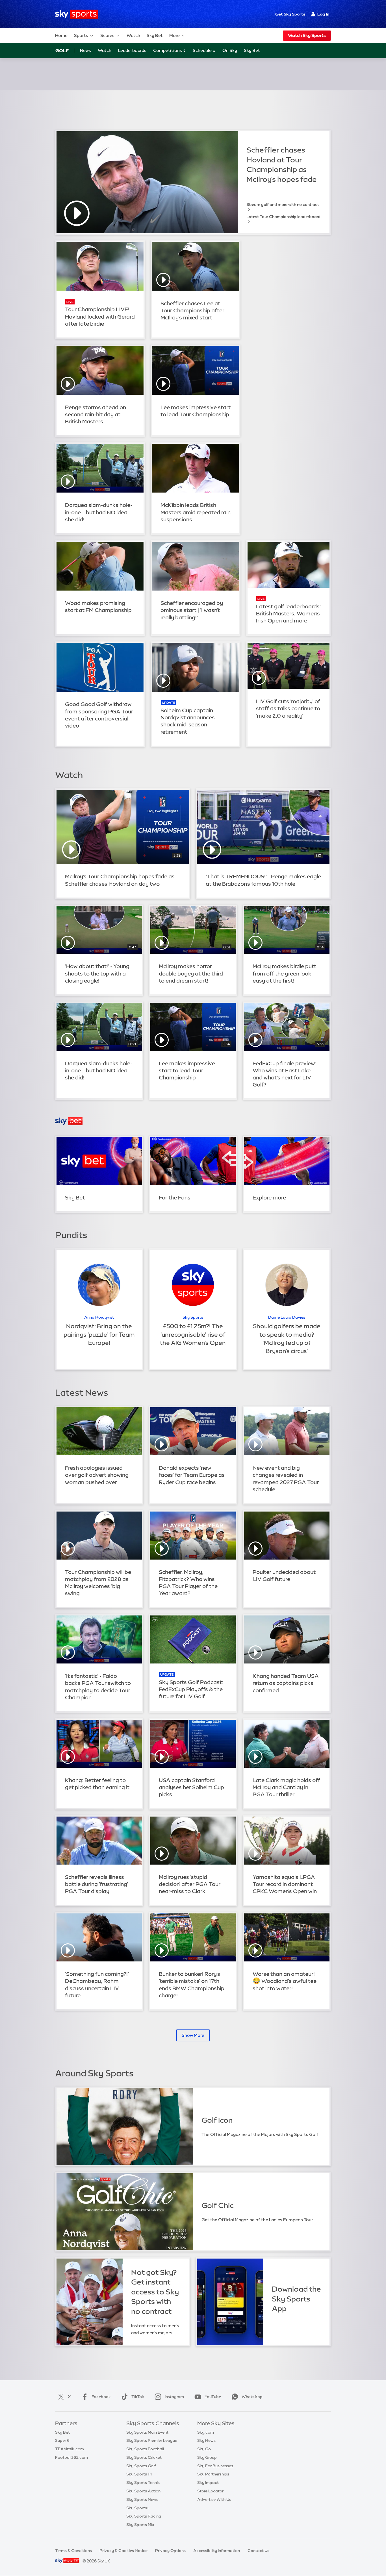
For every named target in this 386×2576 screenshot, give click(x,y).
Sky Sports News (142, 2499)
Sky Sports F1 (139, 2474)
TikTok (138, 2397)
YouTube (213, 2397)
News (85, 50)
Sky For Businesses (215, 2466)
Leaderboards (132, 50)
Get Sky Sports (290, 14)
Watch (133, 35)
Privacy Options (170, 2551)
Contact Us (258, 2551)
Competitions (168, 50)
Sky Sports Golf (141, 2466)
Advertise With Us (214, 2499)
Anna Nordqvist (99, 1317)
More (174, 35)
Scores (107, 35)
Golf (62, 51)
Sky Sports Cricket (144, 2457)
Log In (323, 14)
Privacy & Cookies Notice (123, 2551)
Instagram (174, 2397)
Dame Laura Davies (287, 1317)
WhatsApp (252, 2397)
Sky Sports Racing (144, 2516)
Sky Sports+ (138, 2508)
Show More (193, 2035)
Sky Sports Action (143, 2491)
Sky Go (204, 2449)
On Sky (230, 50)
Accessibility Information (217, 2551)
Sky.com (206, 2432)
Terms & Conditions (73, 2551)
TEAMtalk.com (70, 2449)
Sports (81, 35)
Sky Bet (155, 35)
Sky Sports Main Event (147, 2432)
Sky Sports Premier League (152, 2440)
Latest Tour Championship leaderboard (283, 217)
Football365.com (71, 2457)
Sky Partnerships (213, 2474)
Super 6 (62, 2440)
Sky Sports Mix (140, 2525)
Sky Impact (208, 2483)
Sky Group (207, 2457)
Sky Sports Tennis (143, 2483)
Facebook (101, 2397)
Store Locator (210, 2491)
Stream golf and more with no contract (283, 204)
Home (61, 35)
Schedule (203, 50)
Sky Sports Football (145, 2449)
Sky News (206, 2440)
